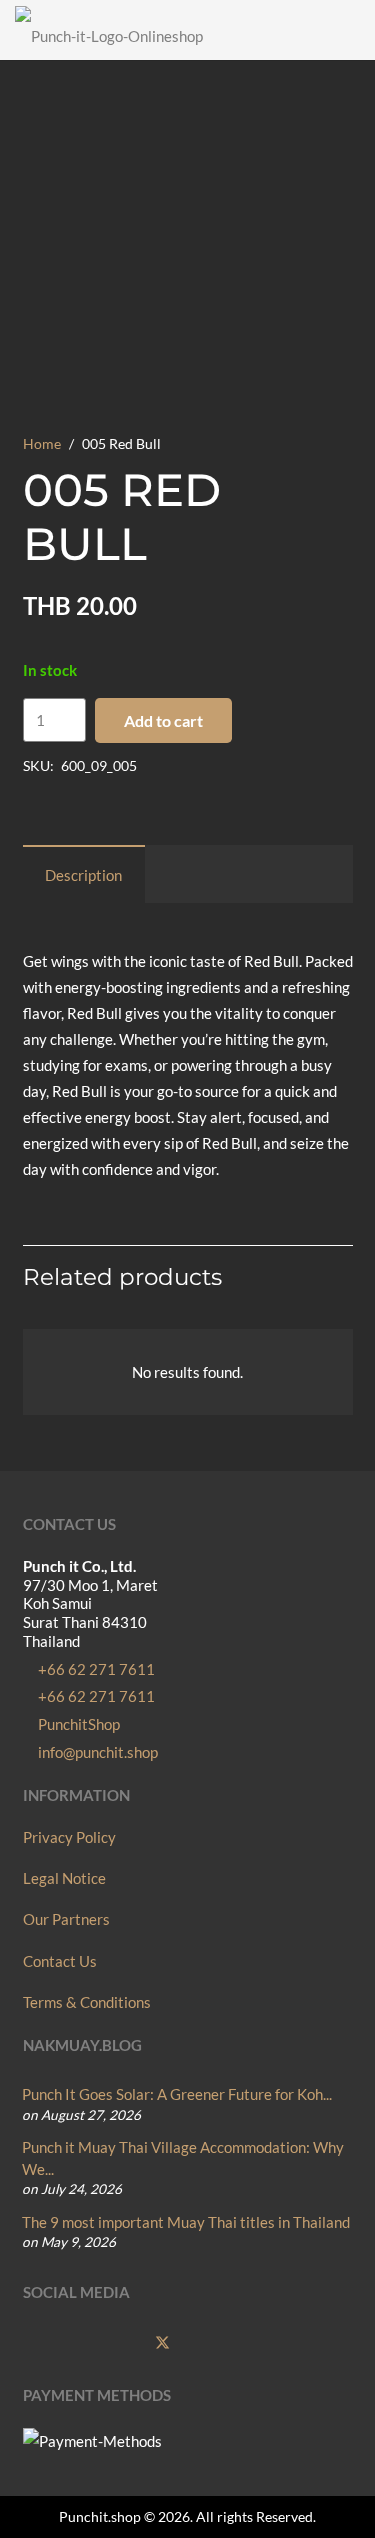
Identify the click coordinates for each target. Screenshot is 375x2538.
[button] (245, 30)
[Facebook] (42, 2344)
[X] (163, 2344)
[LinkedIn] (244, 2344)
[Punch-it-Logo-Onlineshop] (109, 30)
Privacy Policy (69, 1837)
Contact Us (60, 1961)
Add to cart (163, 720)
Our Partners (66, 1919)
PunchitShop (77, 1724)
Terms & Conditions (87, 2002)
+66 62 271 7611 (95, 1669)
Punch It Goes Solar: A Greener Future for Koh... (177, 2094)
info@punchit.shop (96, 1752)
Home (42, 444)
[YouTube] (123, 2344)
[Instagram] (82, 2344)
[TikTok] (204, 2344)
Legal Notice (64, 1878)
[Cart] (351, 30)
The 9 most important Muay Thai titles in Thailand (186, 2222)
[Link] (314, 30)
